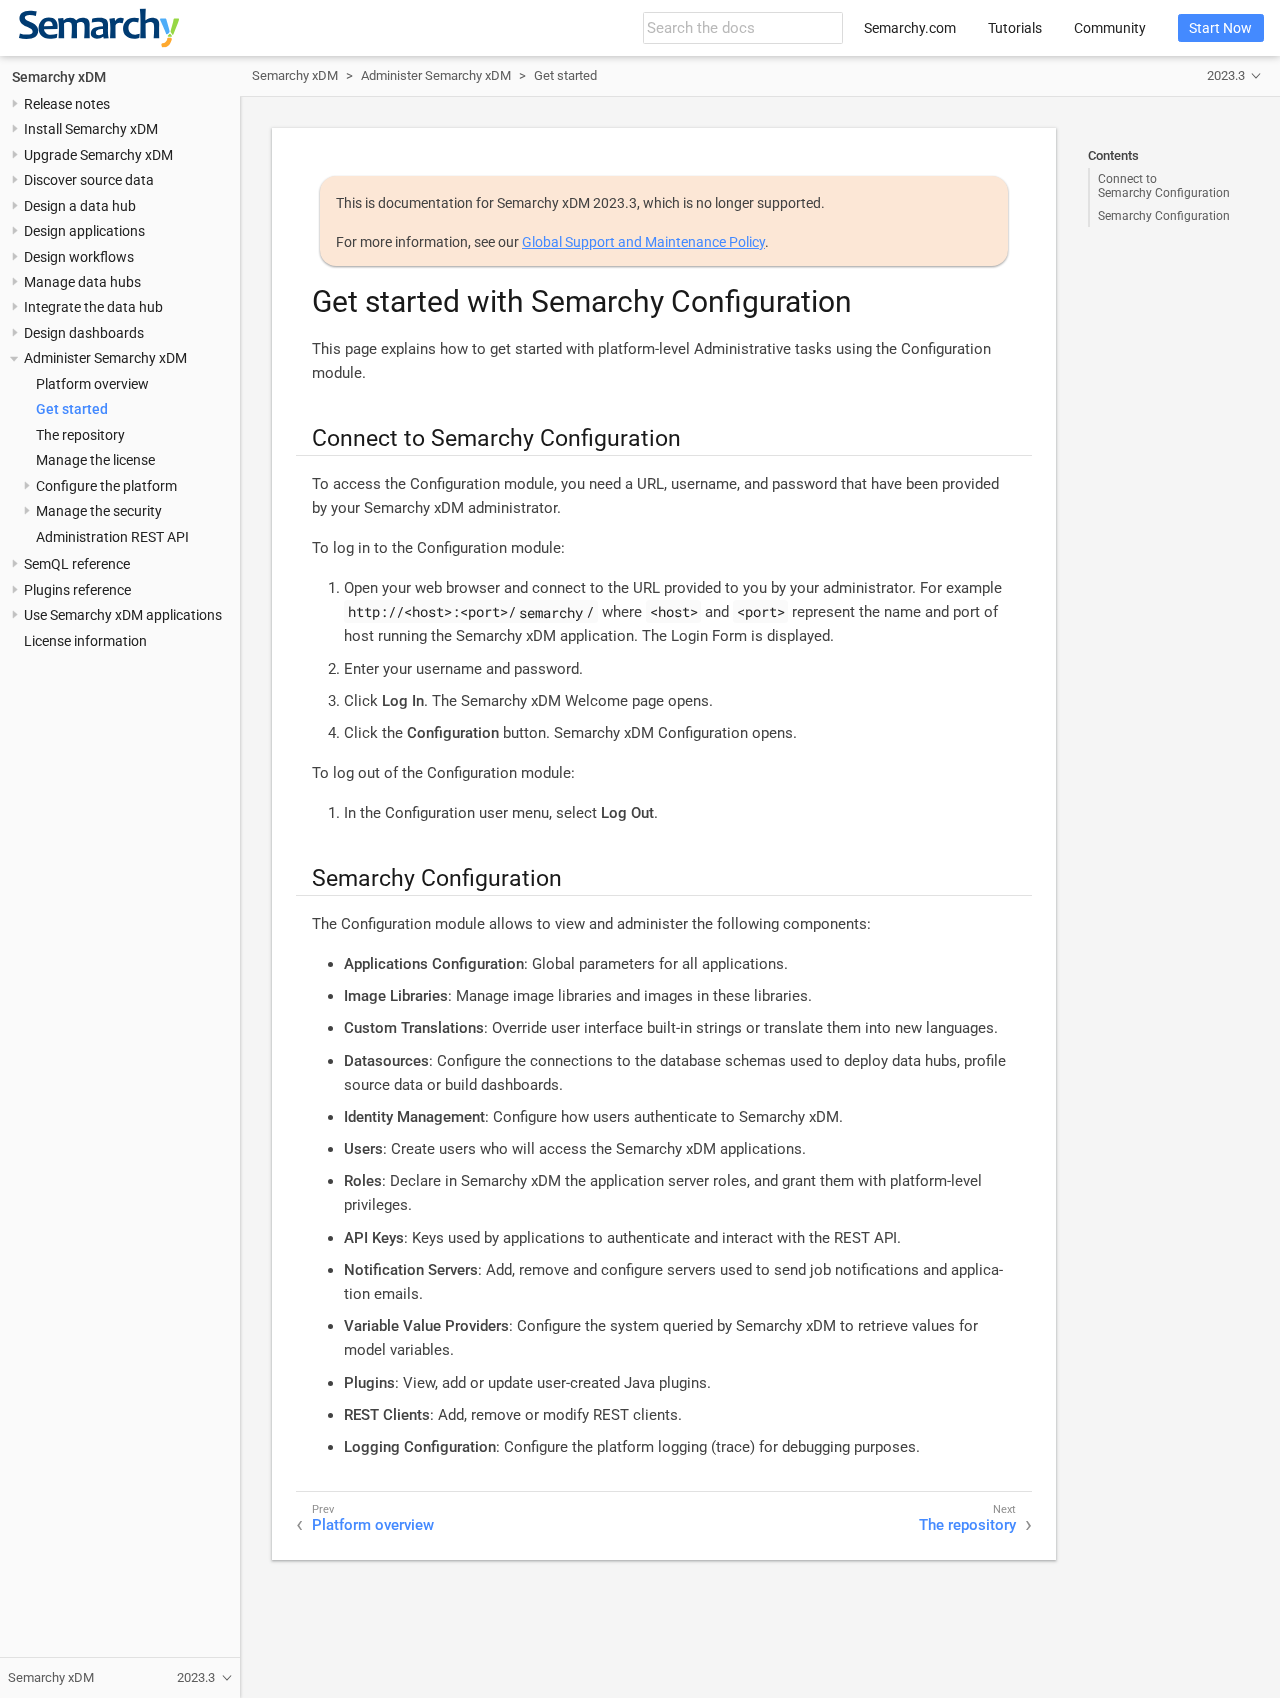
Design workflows (79, 256)
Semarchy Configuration (1164, 216)
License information (85, 640)
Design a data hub (80, 206)
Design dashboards (84, 333)
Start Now (1220, 28)
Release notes (67, 104)
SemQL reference (77, 564)
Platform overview (92, 384)
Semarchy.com (910, 28)
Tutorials (1015, 28)
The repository (80, 435)
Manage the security (99, 511)
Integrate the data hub (93, 307)
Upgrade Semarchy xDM (98, 155)
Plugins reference (77, 590)
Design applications (84, 231)
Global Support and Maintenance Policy (643, 242)
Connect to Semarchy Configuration (1164, 186)
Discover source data (89, 180)
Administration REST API (112, 537)
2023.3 (1226, 75)
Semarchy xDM (59, 76)
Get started (72, 409)
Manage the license (95, 460)
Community (1110, 28)
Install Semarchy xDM (91, 129)
